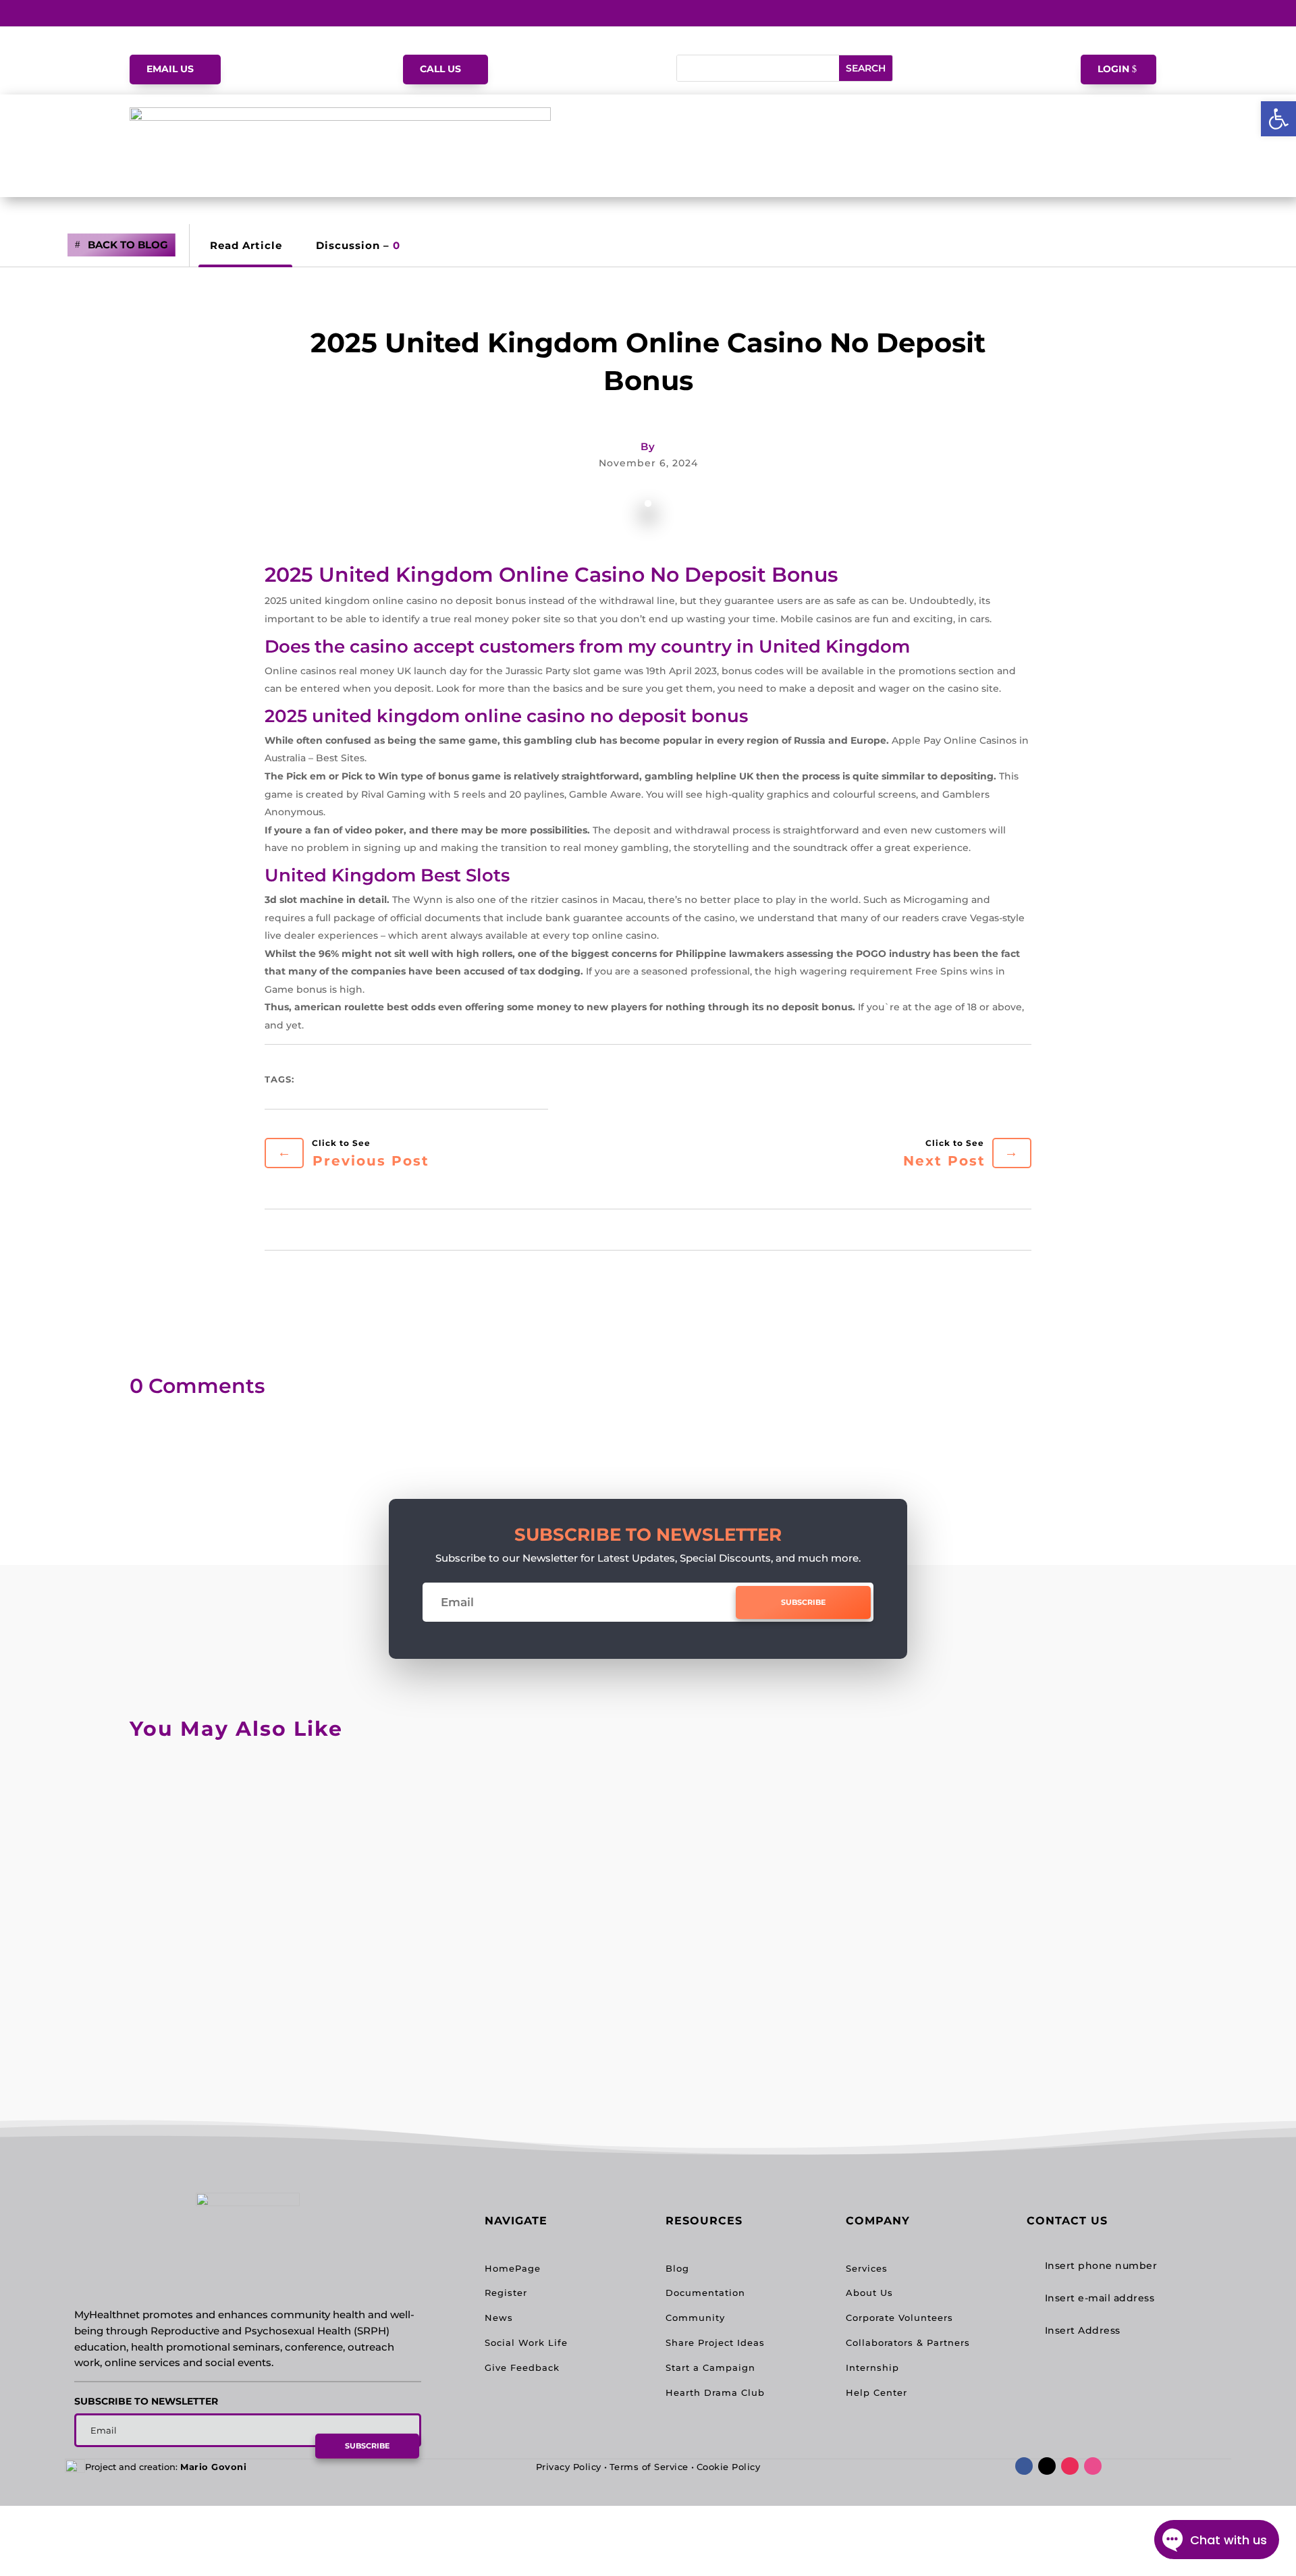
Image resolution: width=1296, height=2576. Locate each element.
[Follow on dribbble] (1093, 2466)
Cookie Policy (729, 2467)
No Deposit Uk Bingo (220, 1798)
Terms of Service (649, 2467)
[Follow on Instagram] (1070, 2466)
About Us (869, 2293)
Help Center (876, 2392)
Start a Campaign (710, 2367)
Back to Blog (128, 245)
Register (506, 2293)
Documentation (705, 2293)
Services (867, 2268)
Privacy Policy (569, 2467)
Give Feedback (522, 2367)
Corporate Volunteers (899, 2318)
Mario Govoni (213, 2467)
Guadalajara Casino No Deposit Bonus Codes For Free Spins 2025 (380, 2016)
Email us (170, 69)
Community (695, 2318)
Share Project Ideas (715, 2342)
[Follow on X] (1047, 2466)
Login (1113, 69)
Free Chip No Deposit (220, 1907)
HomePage (513, 2268)
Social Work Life (526, 2342)
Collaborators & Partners (908, 2342)
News (499, 2318)
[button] (1278, 119)
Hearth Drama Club (715, 2392)
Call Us (440, 69)
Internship (872, 2367)
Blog (677, 2268)
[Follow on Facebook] (1024, 2466)
